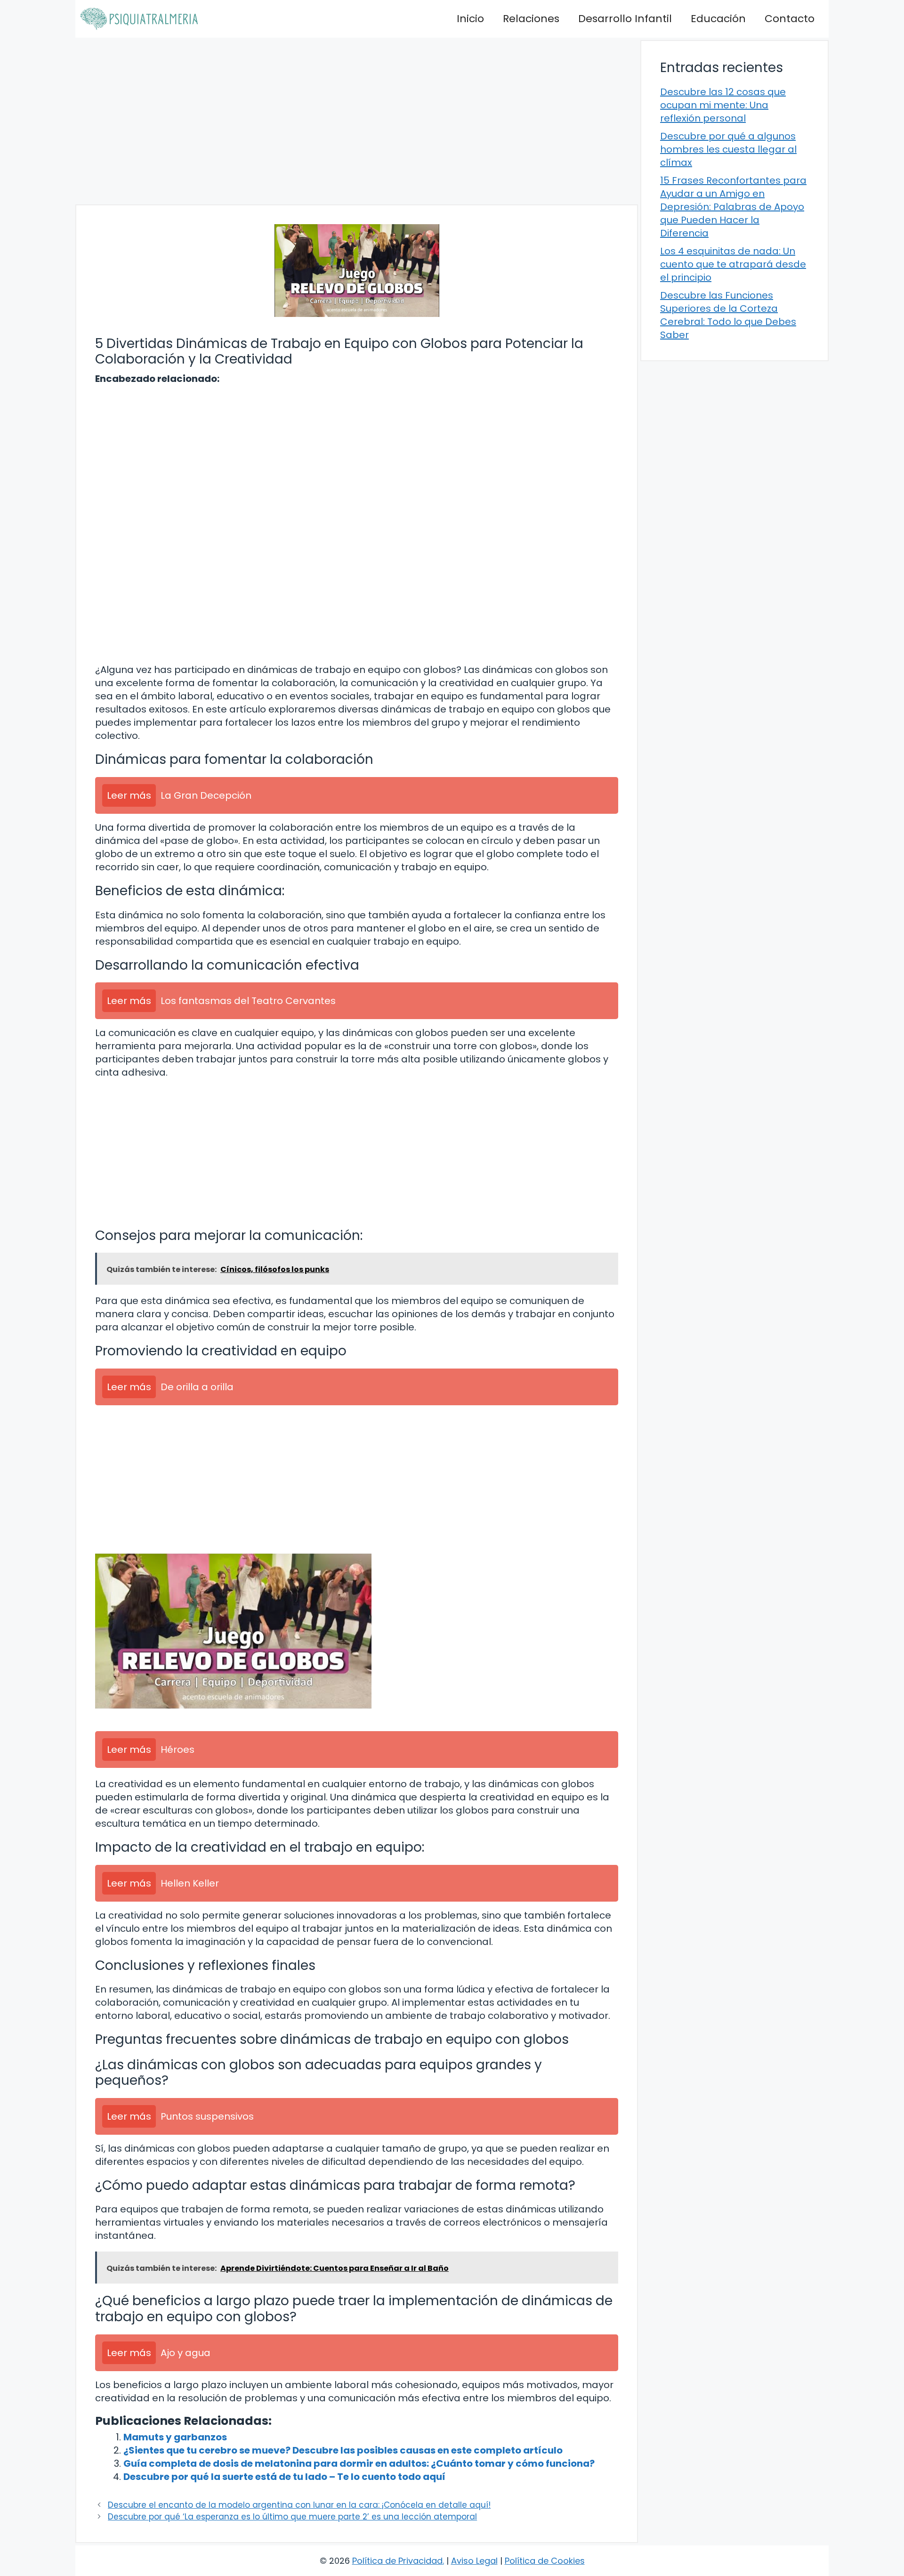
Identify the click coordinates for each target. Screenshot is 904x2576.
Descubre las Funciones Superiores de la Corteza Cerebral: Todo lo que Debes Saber (728, 315)
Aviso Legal (474, 2561)
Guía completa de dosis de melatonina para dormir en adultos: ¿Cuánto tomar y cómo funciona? (359, 2463)
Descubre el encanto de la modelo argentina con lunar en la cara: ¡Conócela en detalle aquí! (299, 2505)
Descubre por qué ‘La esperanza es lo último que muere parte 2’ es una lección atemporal (292, 2517)
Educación (718, 19)
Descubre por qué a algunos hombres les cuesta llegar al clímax (728, 149)
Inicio (470, 19)
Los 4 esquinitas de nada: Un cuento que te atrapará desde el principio (733, 264)
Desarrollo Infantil (625, 19)
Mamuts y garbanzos (175, 2437)
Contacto (790, 19)
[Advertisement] (357, 121)
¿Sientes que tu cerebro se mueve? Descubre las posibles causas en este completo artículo (343, 2450)
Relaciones (531, 19)
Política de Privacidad (397, 2561)
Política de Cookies (545, 2561)
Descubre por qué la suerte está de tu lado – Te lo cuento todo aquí (284, 2477)
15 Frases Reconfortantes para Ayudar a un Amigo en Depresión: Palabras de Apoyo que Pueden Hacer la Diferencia (733, 207)
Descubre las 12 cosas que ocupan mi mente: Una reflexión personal (723, 105)
